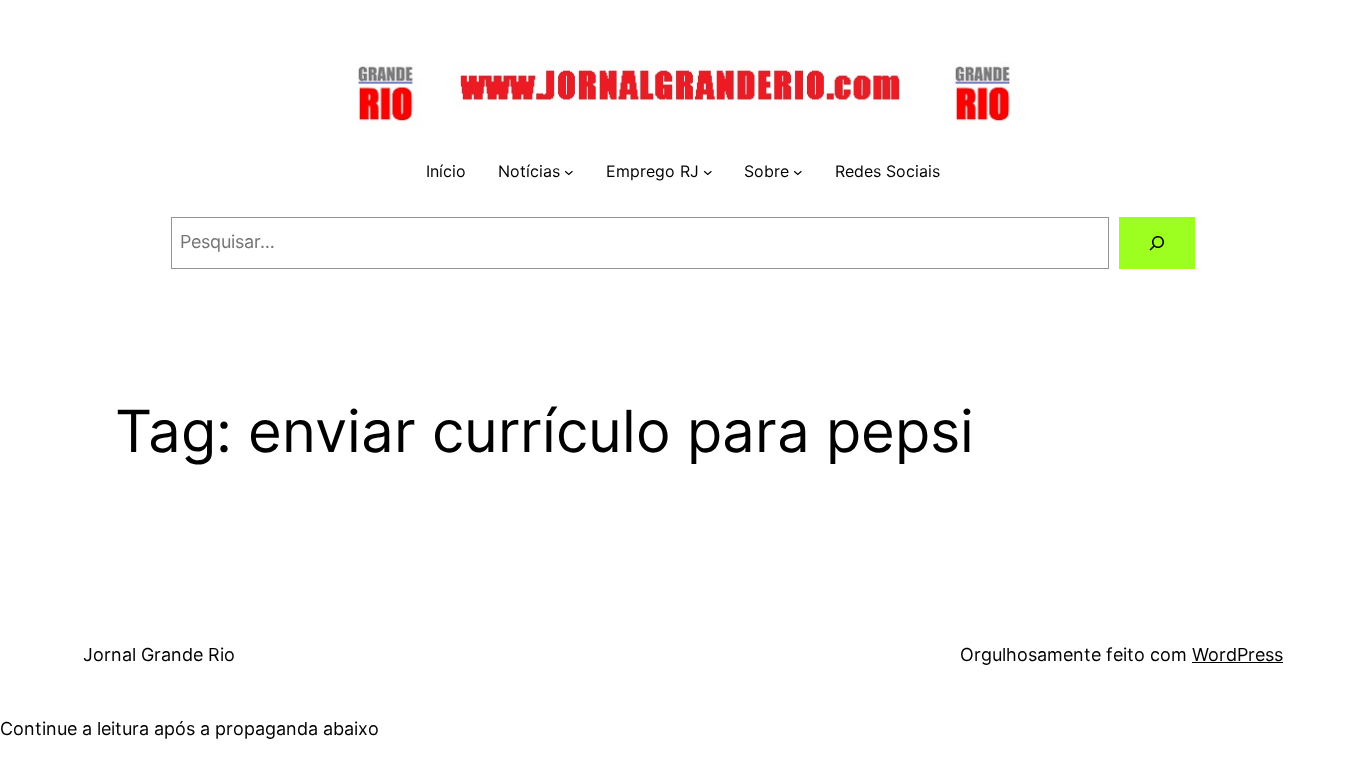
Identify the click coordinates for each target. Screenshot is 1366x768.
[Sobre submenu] (798, 172)
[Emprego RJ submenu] (708, 172)
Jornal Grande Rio (159, 654)
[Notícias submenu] (569, 172)
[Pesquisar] (1157, 243)
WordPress (1237, 654)
